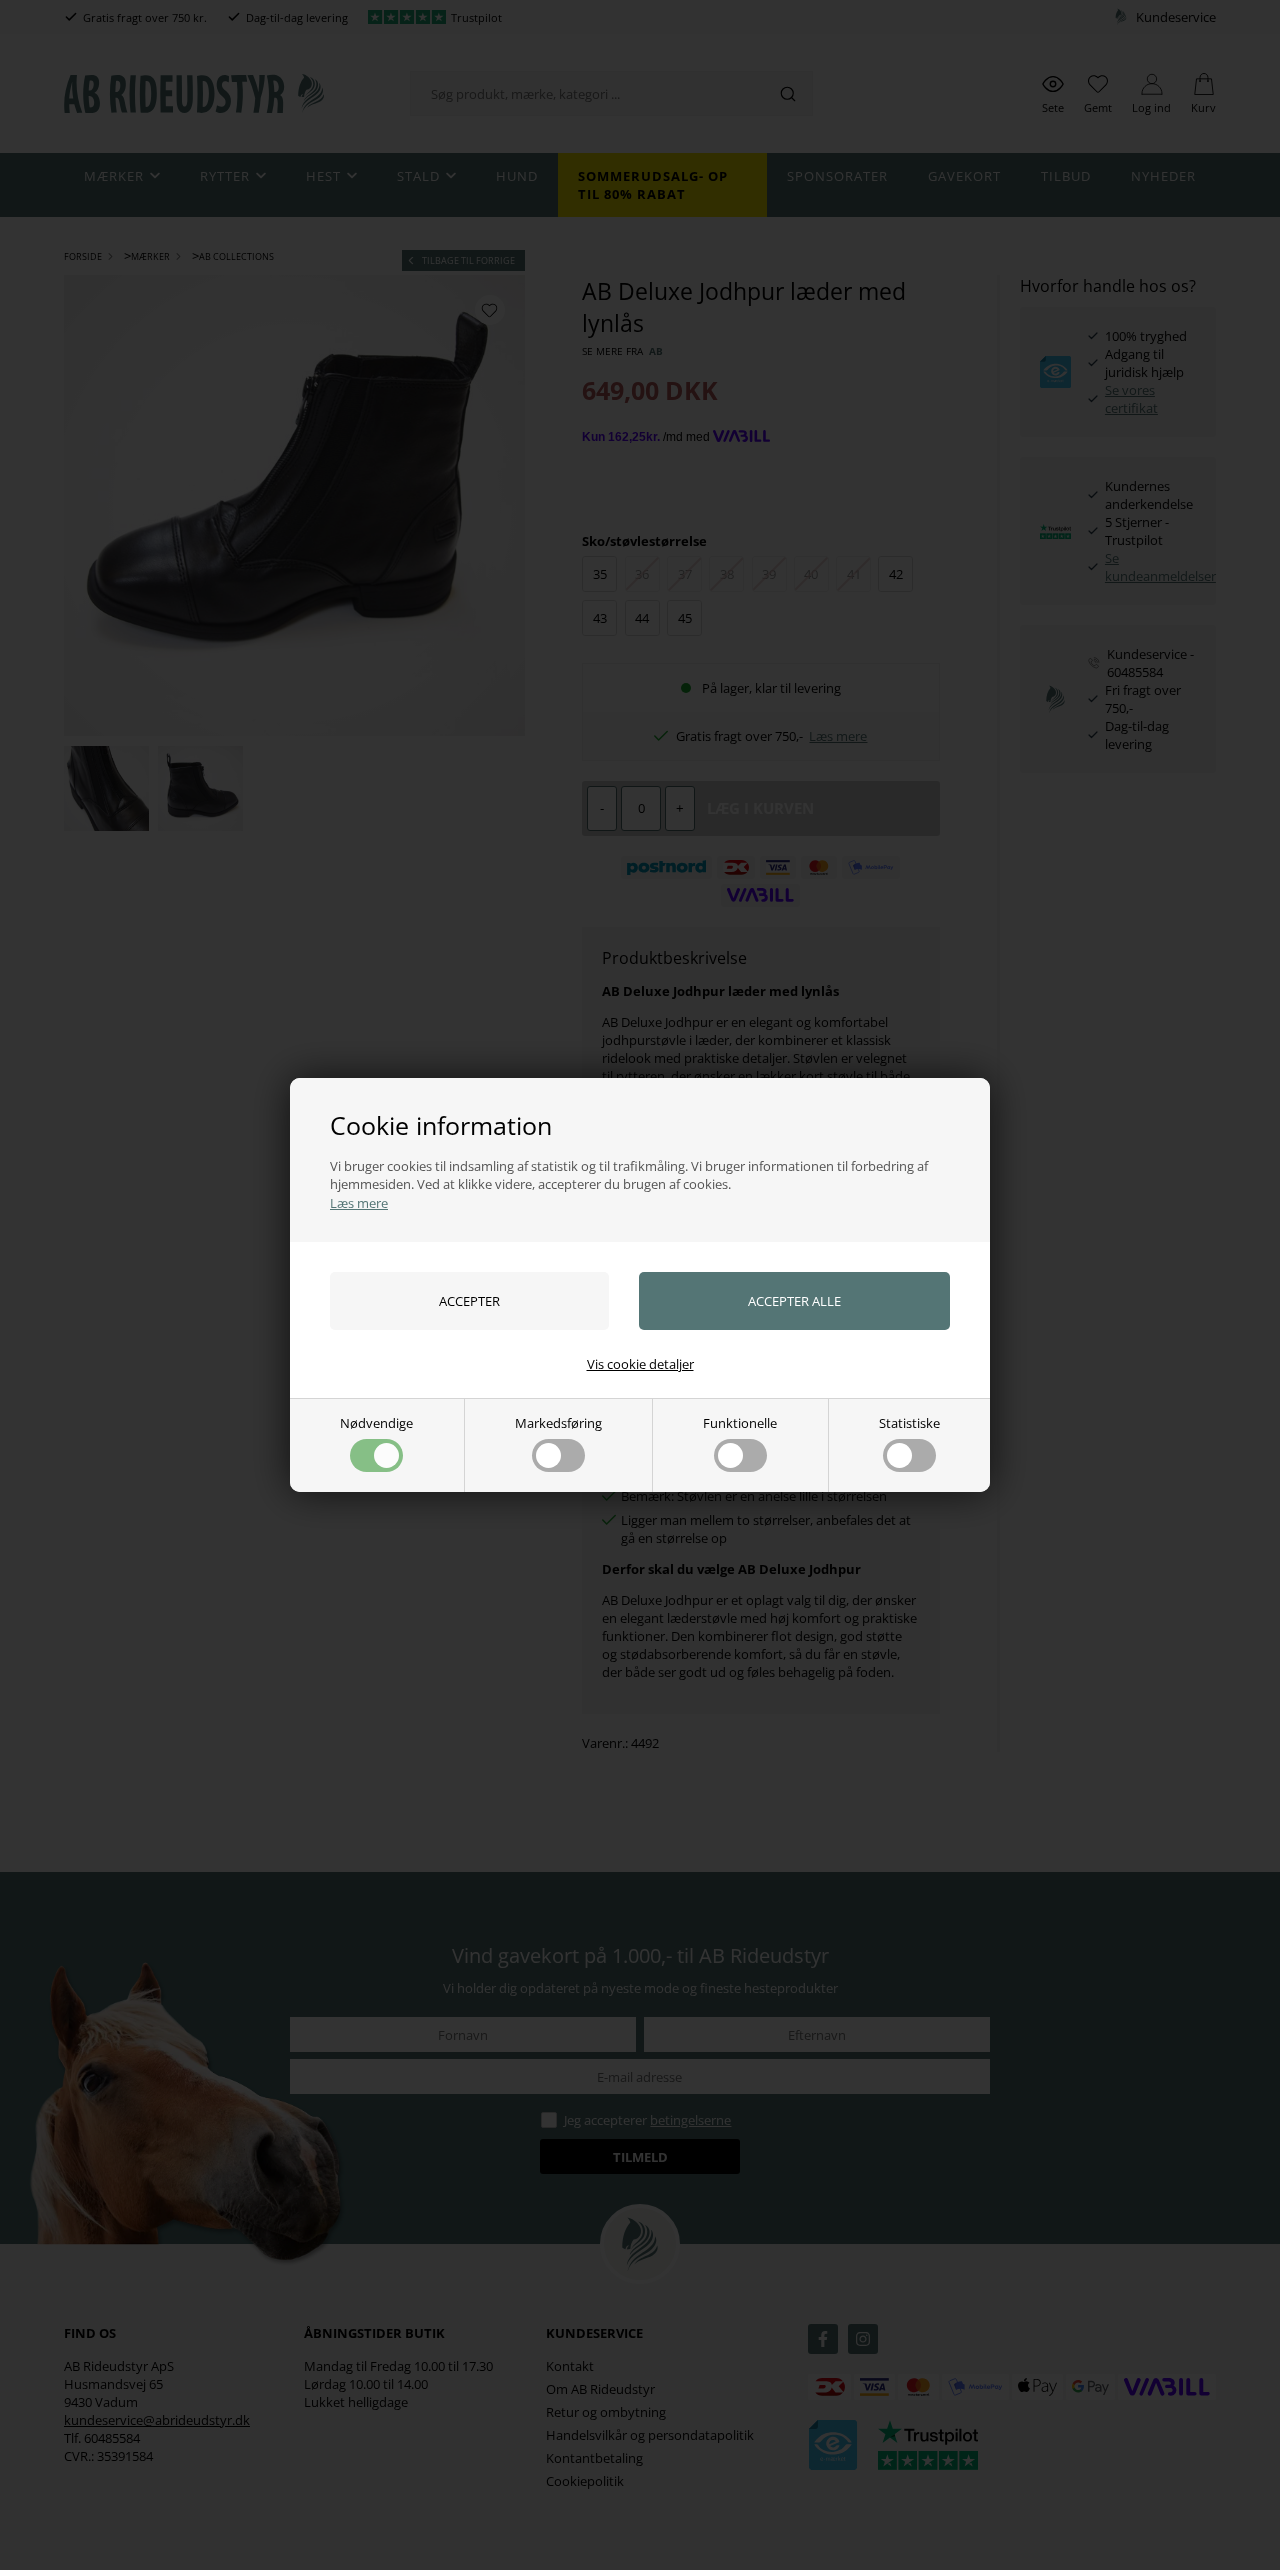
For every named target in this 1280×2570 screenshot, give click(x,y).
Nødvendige (376, 1423)
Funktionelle (740, 1423)
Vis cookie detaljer (640, 1364)
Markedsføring (558, 1423)
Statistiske (909, 1423)
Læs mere (359, 1203)
